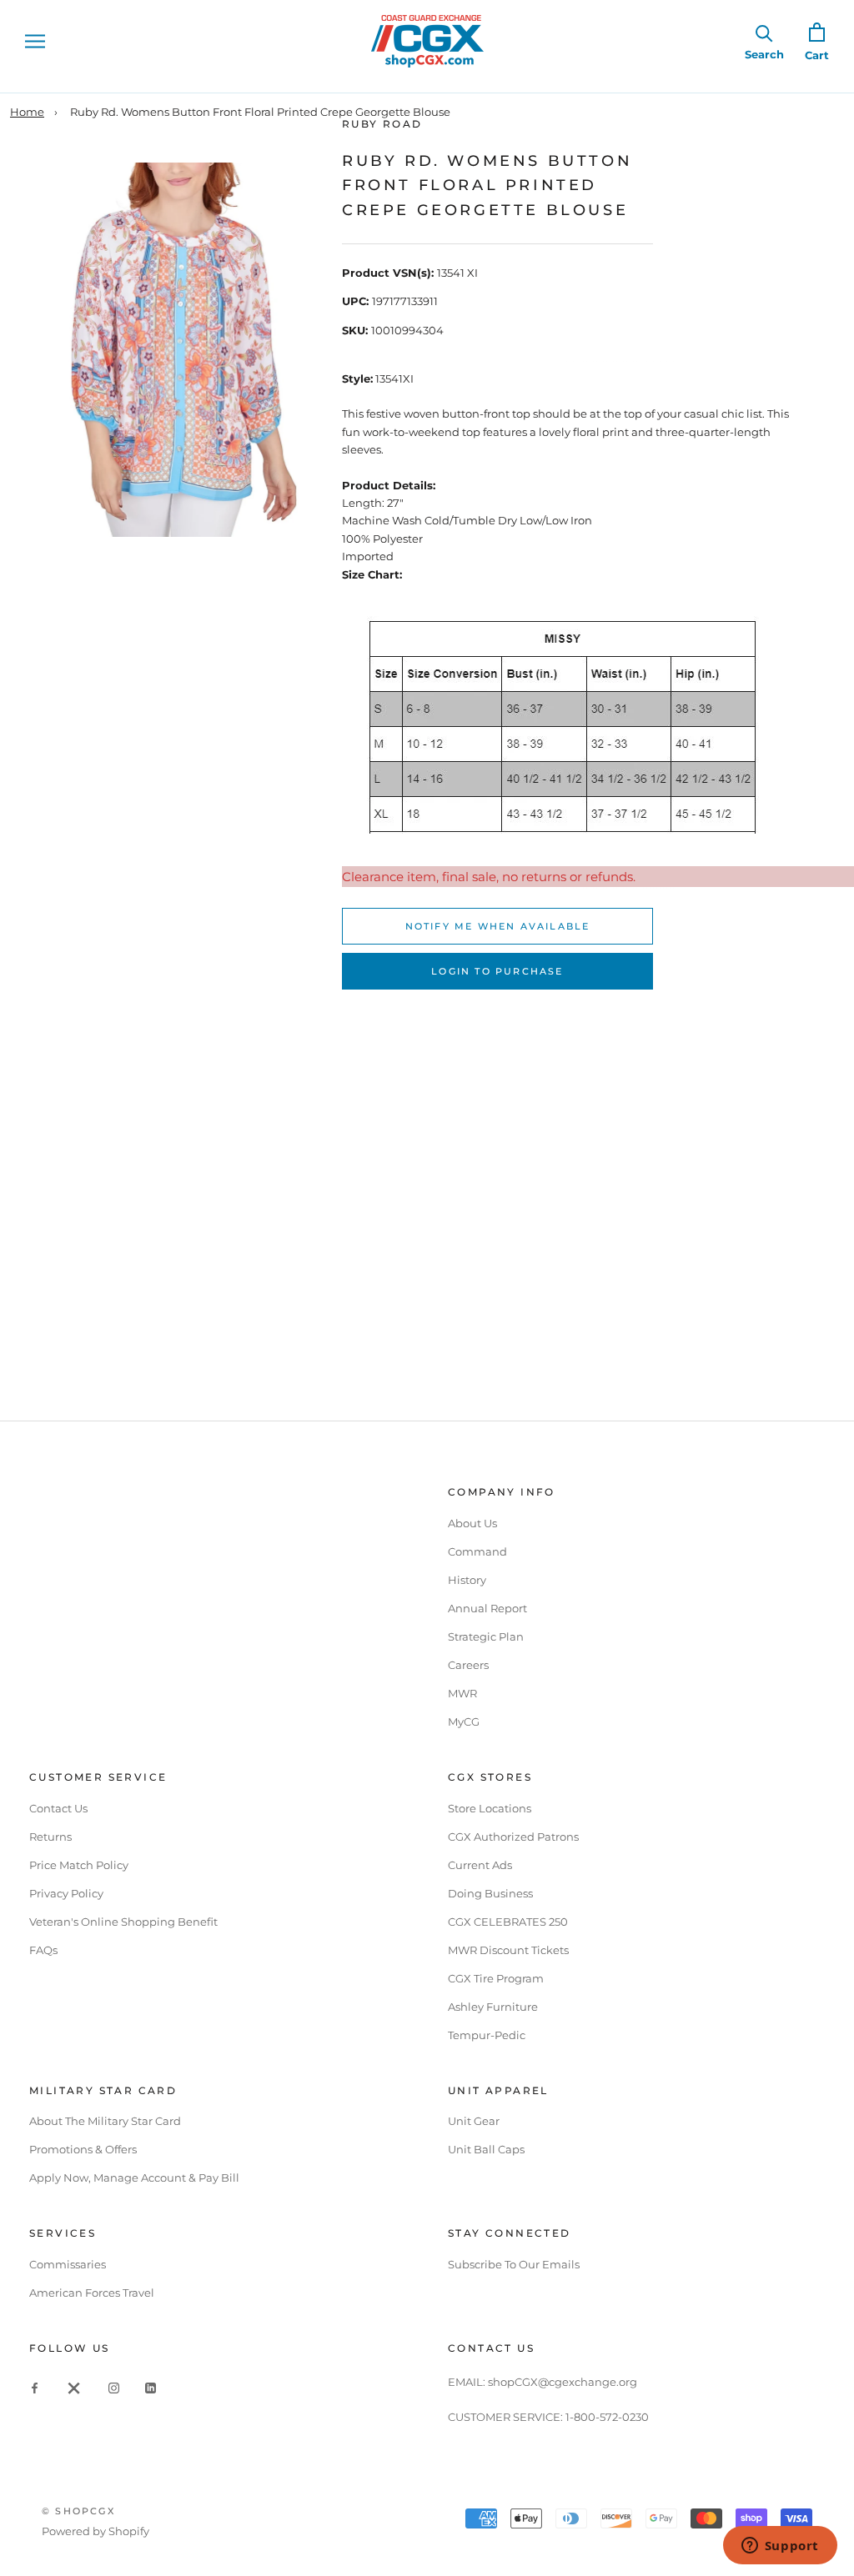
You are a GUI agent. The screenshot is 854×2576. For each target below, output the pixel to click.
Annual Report (487, 1608)
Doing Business (490, 1893)
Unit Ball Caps (486, 2149)
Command (477, 1551)
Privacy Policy (66, 1893)
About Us (472, 1523)
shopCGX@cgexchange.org (563, 2382)
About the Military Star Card (105, 2121)
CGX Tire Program (496, 1978)
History (467, 1580)
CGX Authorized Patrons (513, 1837)
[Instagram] (114, 2387)
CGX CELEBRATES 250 (508, 1922)
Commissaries (68, 2264)
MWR (462, 1693)
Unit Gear (474, 2121)
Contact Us (58, 1808)
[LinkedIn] (151, 2387)
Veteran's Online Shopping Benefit (123, 1922)
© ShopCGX (78, 2511)
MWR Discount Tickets (508, 1950)
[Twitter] (74, 2387)
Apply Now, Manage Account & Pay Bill (134, 2178)
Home (27, 112)
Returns (50, 1837)
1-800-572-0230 (607, 2417)
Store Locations (490, 1808)
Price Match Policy (79, 1865)
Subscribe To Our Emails (514, 2264)
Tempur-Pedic (487, 2035)
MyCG (464, 1722)
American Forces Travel (92, 2293)
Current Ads (480, 1865)
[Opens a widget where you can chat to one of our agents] (780, 2547)
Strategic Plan (486, 1636)
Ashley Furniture (493, 2007)
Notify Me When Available (498, 926)
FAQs (43, 1950)
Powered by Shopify (95, 2531)
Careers (468, 1665)
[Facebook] (35, 2387)
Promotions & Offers (83, 2149)
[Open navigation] (35, 41)
